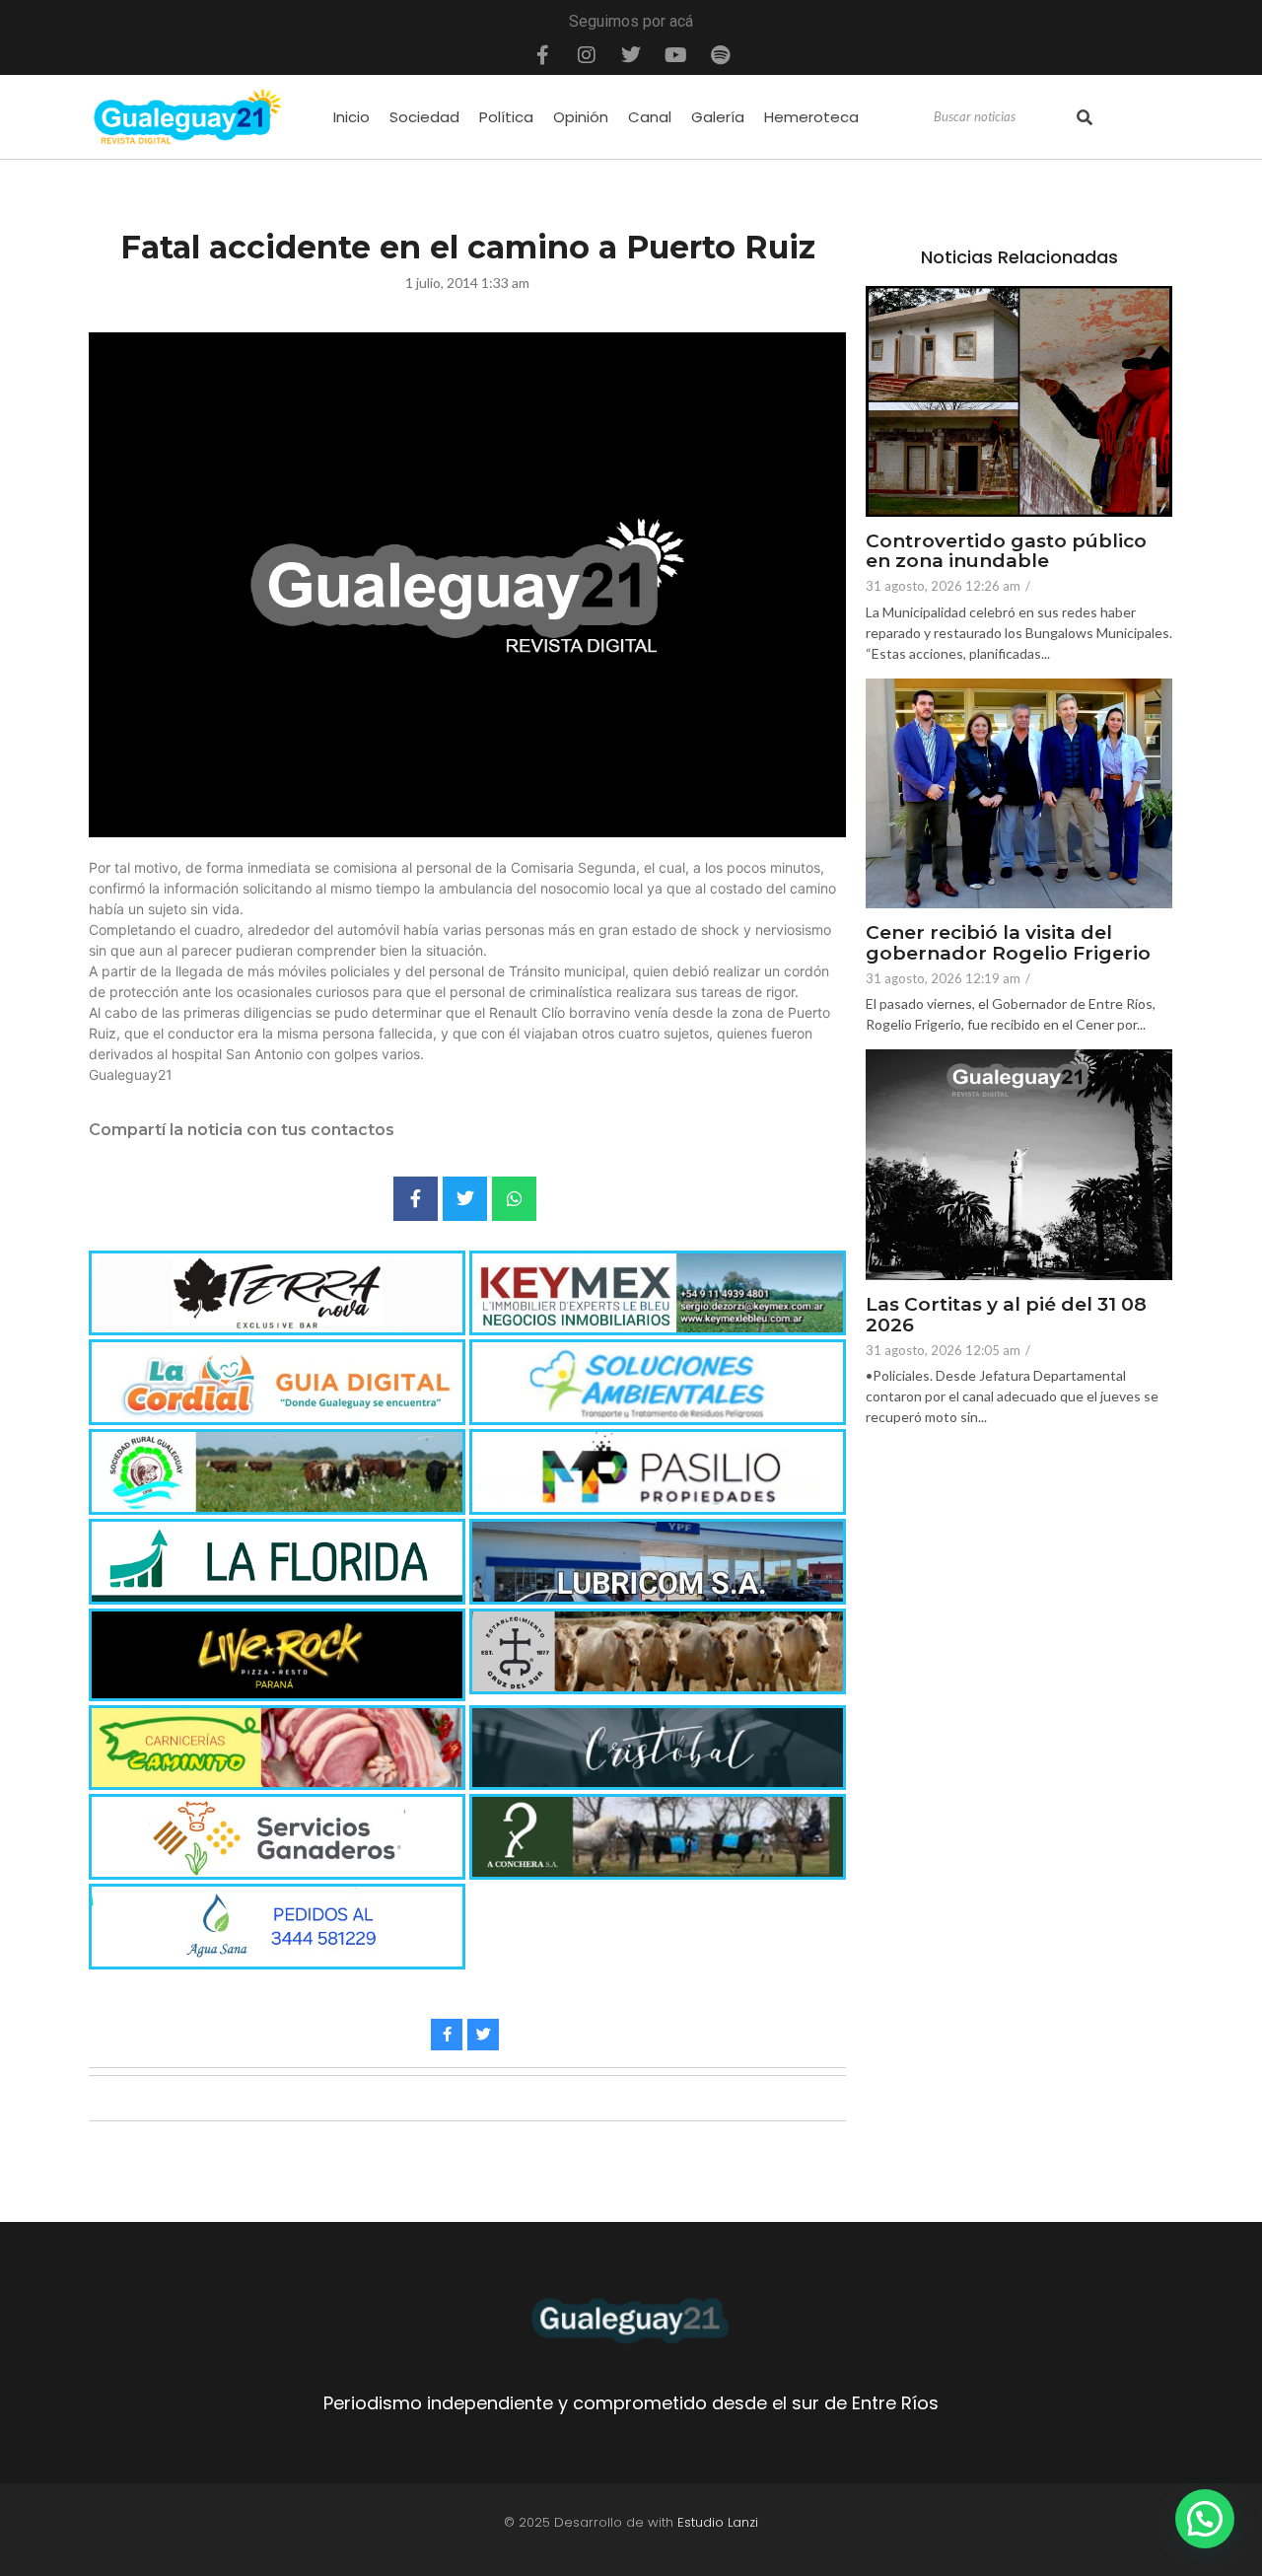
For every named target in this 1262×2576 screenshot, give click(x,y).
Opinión (581, 117)
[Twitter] (631, 55)
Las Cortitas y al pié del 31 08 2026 (1006, 1316)
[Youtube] (675, 55)
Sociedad (424, 117)
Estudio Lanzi (718, 2522)
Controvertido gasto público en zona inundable (1006, 552)
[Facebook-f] (542, 55)
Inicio (351, 117)
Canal (650, 117)
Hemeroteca (811, 117)
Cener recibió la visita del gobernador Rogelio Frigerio (1008, 944)
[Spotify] (720, 55)
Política (506, 117)
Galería (718, 117)
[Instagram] (587, 55)
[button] (1205, 2519)
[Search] (1085, 117)
